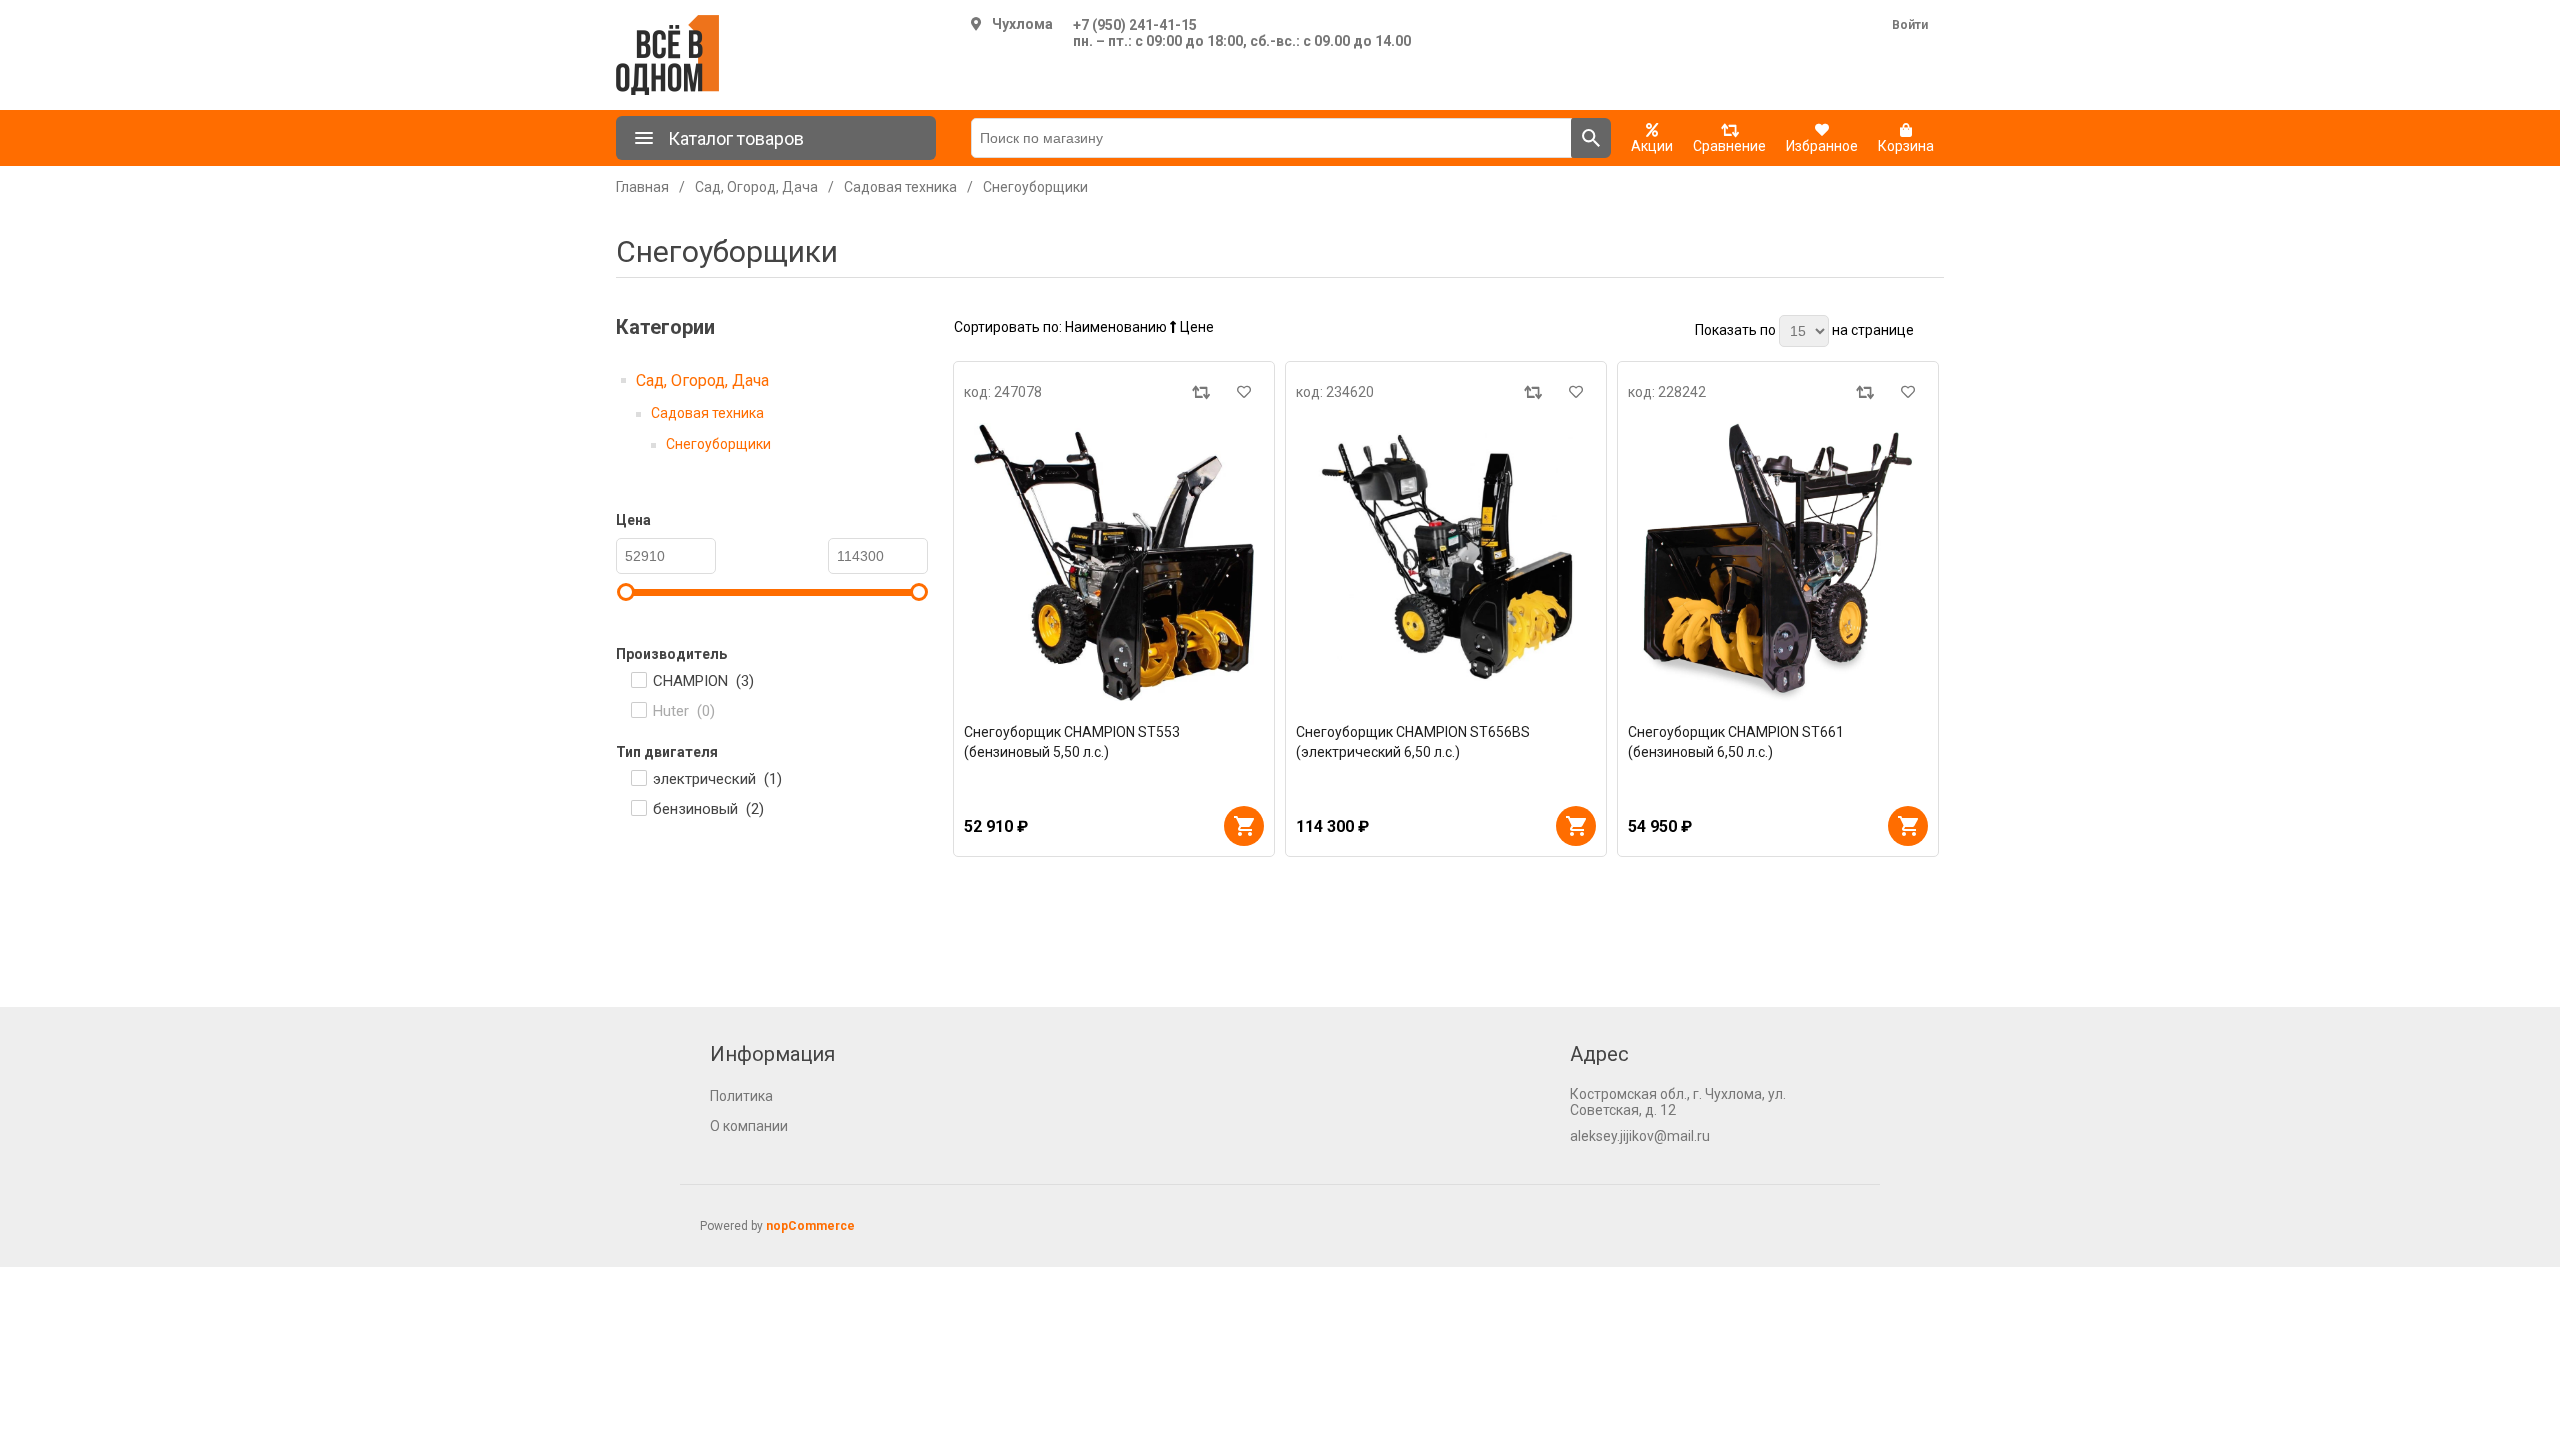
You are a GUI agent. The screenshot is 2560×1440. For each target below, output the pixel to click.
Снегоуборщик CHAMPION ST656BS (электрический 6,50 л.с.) (1413, 742)
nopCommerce (810, 1226)
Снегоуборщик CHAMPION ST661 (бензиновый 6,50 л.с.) (1736, 742)
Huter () (684, 711)
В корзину (1244, 826)
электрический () (717, 779)
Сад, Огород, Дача (702, 380)
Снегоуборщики (718, 444)
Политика (741, 1096)
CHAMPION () (703, 681)
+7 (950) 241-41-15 (1135, 25)
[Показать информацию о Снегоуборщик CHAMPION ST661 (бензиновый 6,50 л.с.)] (1778, 562)
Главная (642, 187)
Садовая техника (707, 413)
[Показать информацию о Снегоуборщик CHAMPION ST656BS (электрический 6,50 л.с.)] (1446, 562)
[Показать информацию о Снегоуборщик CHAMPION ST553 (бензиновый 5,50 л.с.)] (1114, 562)
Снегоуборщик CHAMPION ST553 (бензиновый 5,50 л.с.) (1072, 742)
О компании (749, 1126)
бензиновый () (708, 809)
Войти (1910, 25)
